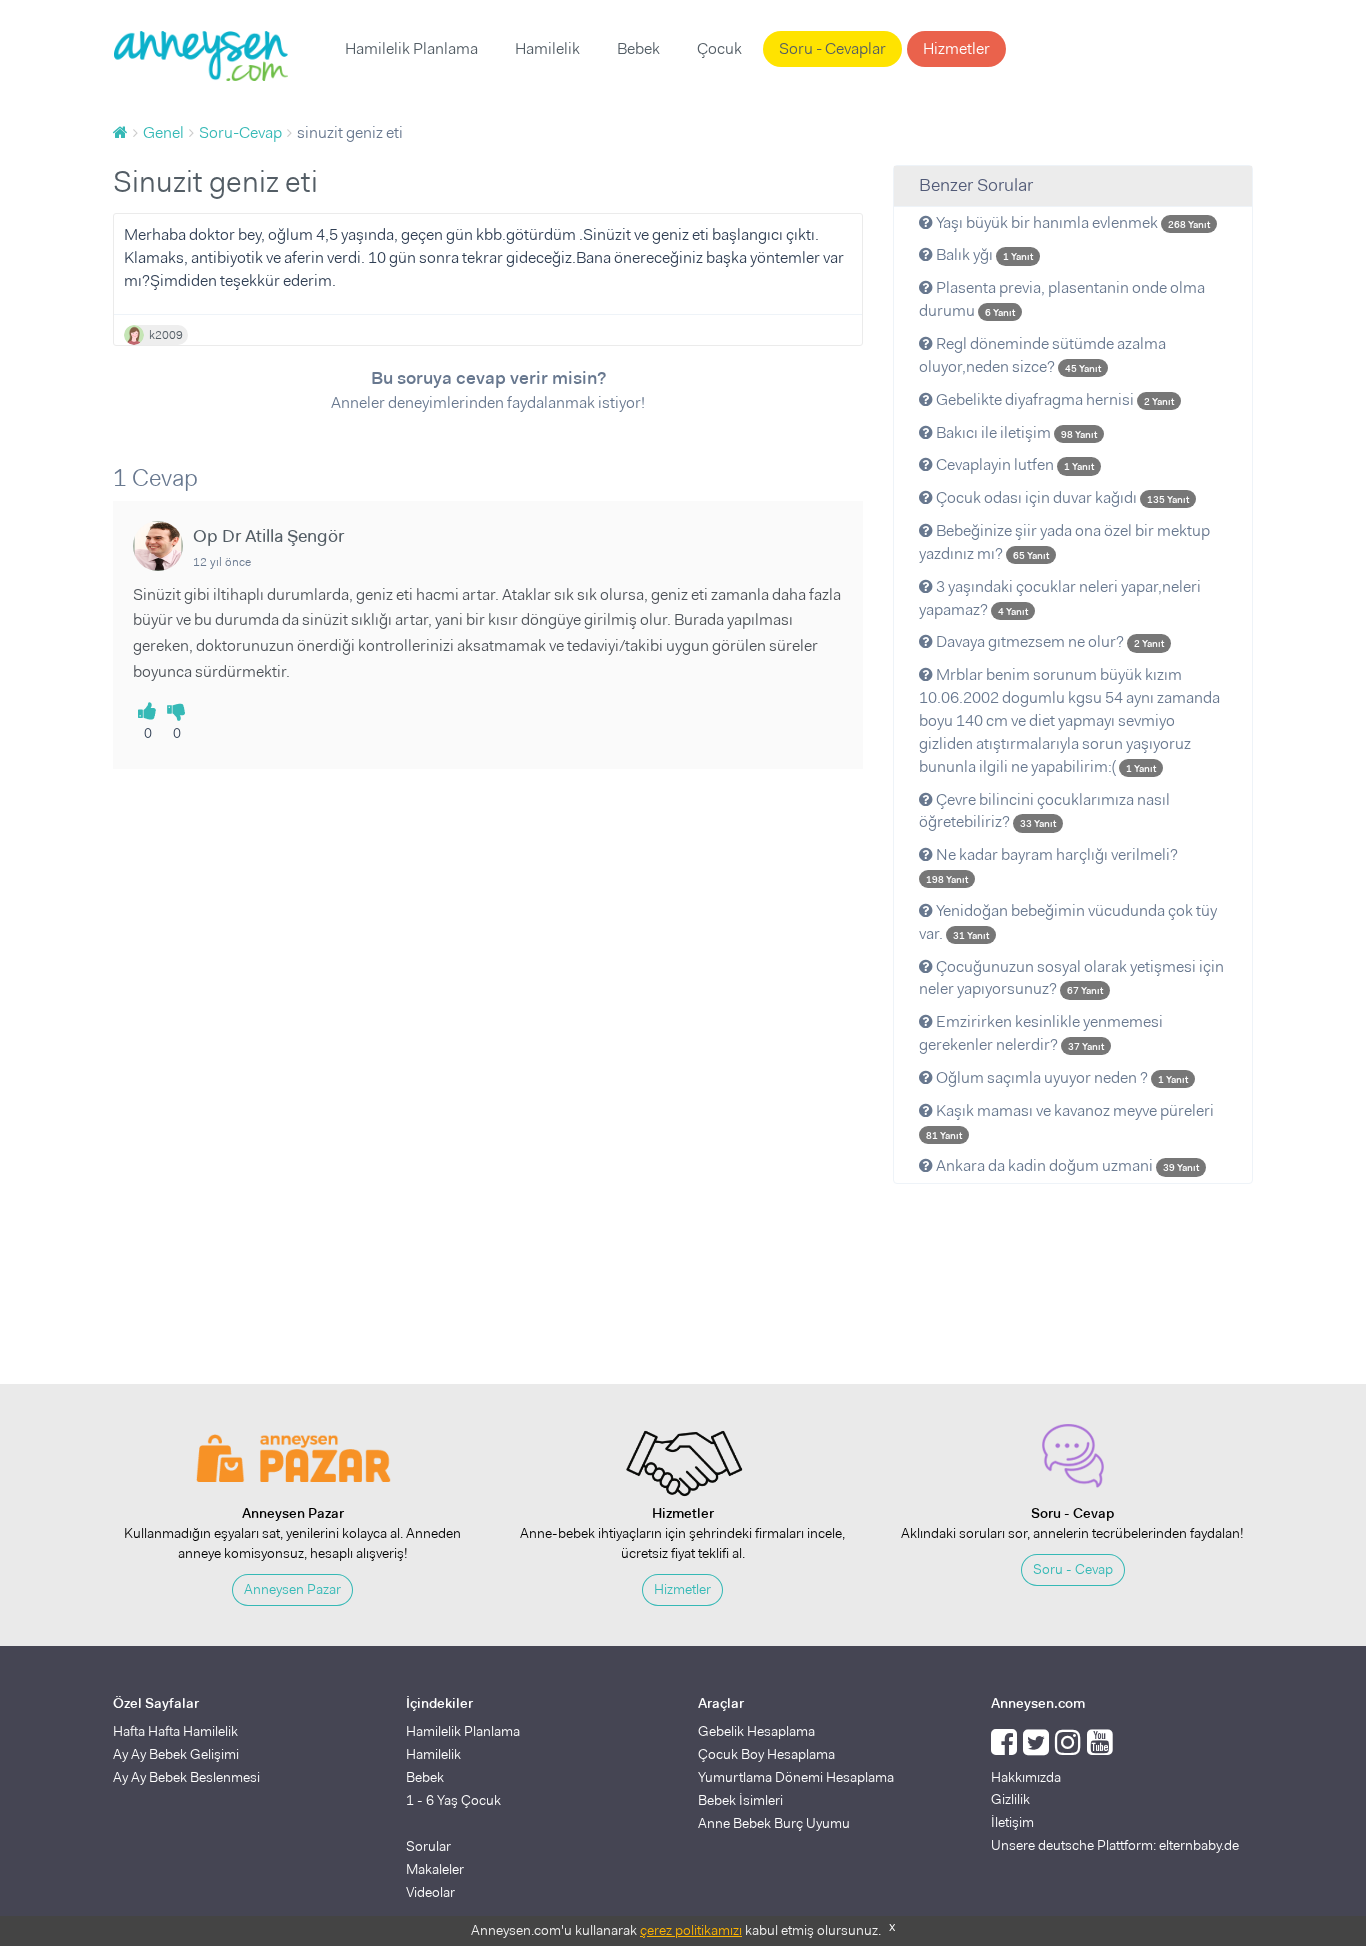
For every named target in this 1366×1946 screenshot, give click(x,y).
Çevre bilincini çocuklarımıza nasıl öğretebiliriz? (1044, 811)
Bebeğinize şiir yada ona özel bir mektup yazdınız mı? (1064, 542)
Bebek (638, 48)
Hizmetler (956, 48)
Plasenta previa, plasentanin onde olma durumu (1062, 299)
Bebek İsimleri (740, 1800)
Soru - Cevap (1073, 1569)
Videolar (430, 1892)
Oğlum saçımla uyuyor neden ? (1060, 1077)
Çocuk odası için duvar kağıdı (1061, 497)
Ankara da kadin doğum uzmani (1066, 1165)
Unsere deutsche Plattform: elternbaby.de (1115, 1845)
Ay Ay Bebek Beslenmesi (186, 1777)
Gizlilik (1010, 1799)
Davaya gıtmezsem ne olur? (1048, 641)
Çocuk (719, 48)
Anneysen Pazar (292, 1589)
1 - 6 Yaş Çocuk (453, 1800)
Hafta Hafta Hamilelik (175, 1731)
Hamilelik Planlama (411, 48)
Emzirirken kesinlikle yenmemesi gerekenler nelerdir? (1041, 1033)
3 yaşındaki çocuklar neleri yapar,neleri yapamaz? (1060, 598)
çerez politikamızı (691, 1930)
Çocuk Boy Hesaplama (766, 1754)
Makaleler (435, 1869)
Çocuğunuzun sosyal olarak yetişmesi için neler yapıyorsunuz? (1071, 978)
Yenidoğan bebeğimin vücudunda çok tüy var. (1068, 922)
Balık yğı (983, 254)
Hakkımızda (1026, 1777)
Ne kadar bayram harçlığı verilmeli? (1052, 865)
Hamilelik (547, 48)
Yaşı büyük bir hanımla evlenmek (1071, 222)
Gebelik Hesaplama (756, 1731)
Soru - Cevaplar (832, 48)
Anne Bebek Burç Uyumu (774, 1823)
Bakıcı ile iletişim (1015, 432)
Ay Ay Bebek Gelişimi (176, 1754)
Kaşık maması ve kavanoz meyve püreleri (1070, 1121)
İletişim (1012, 1822)
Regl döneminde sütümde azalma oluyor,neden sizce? (1042, 355)
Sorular (428, 1846)
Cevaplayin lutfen (1013, 464)
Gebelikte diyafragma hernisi (1053, 399)
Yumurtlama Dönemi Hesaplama (796, 1777)
